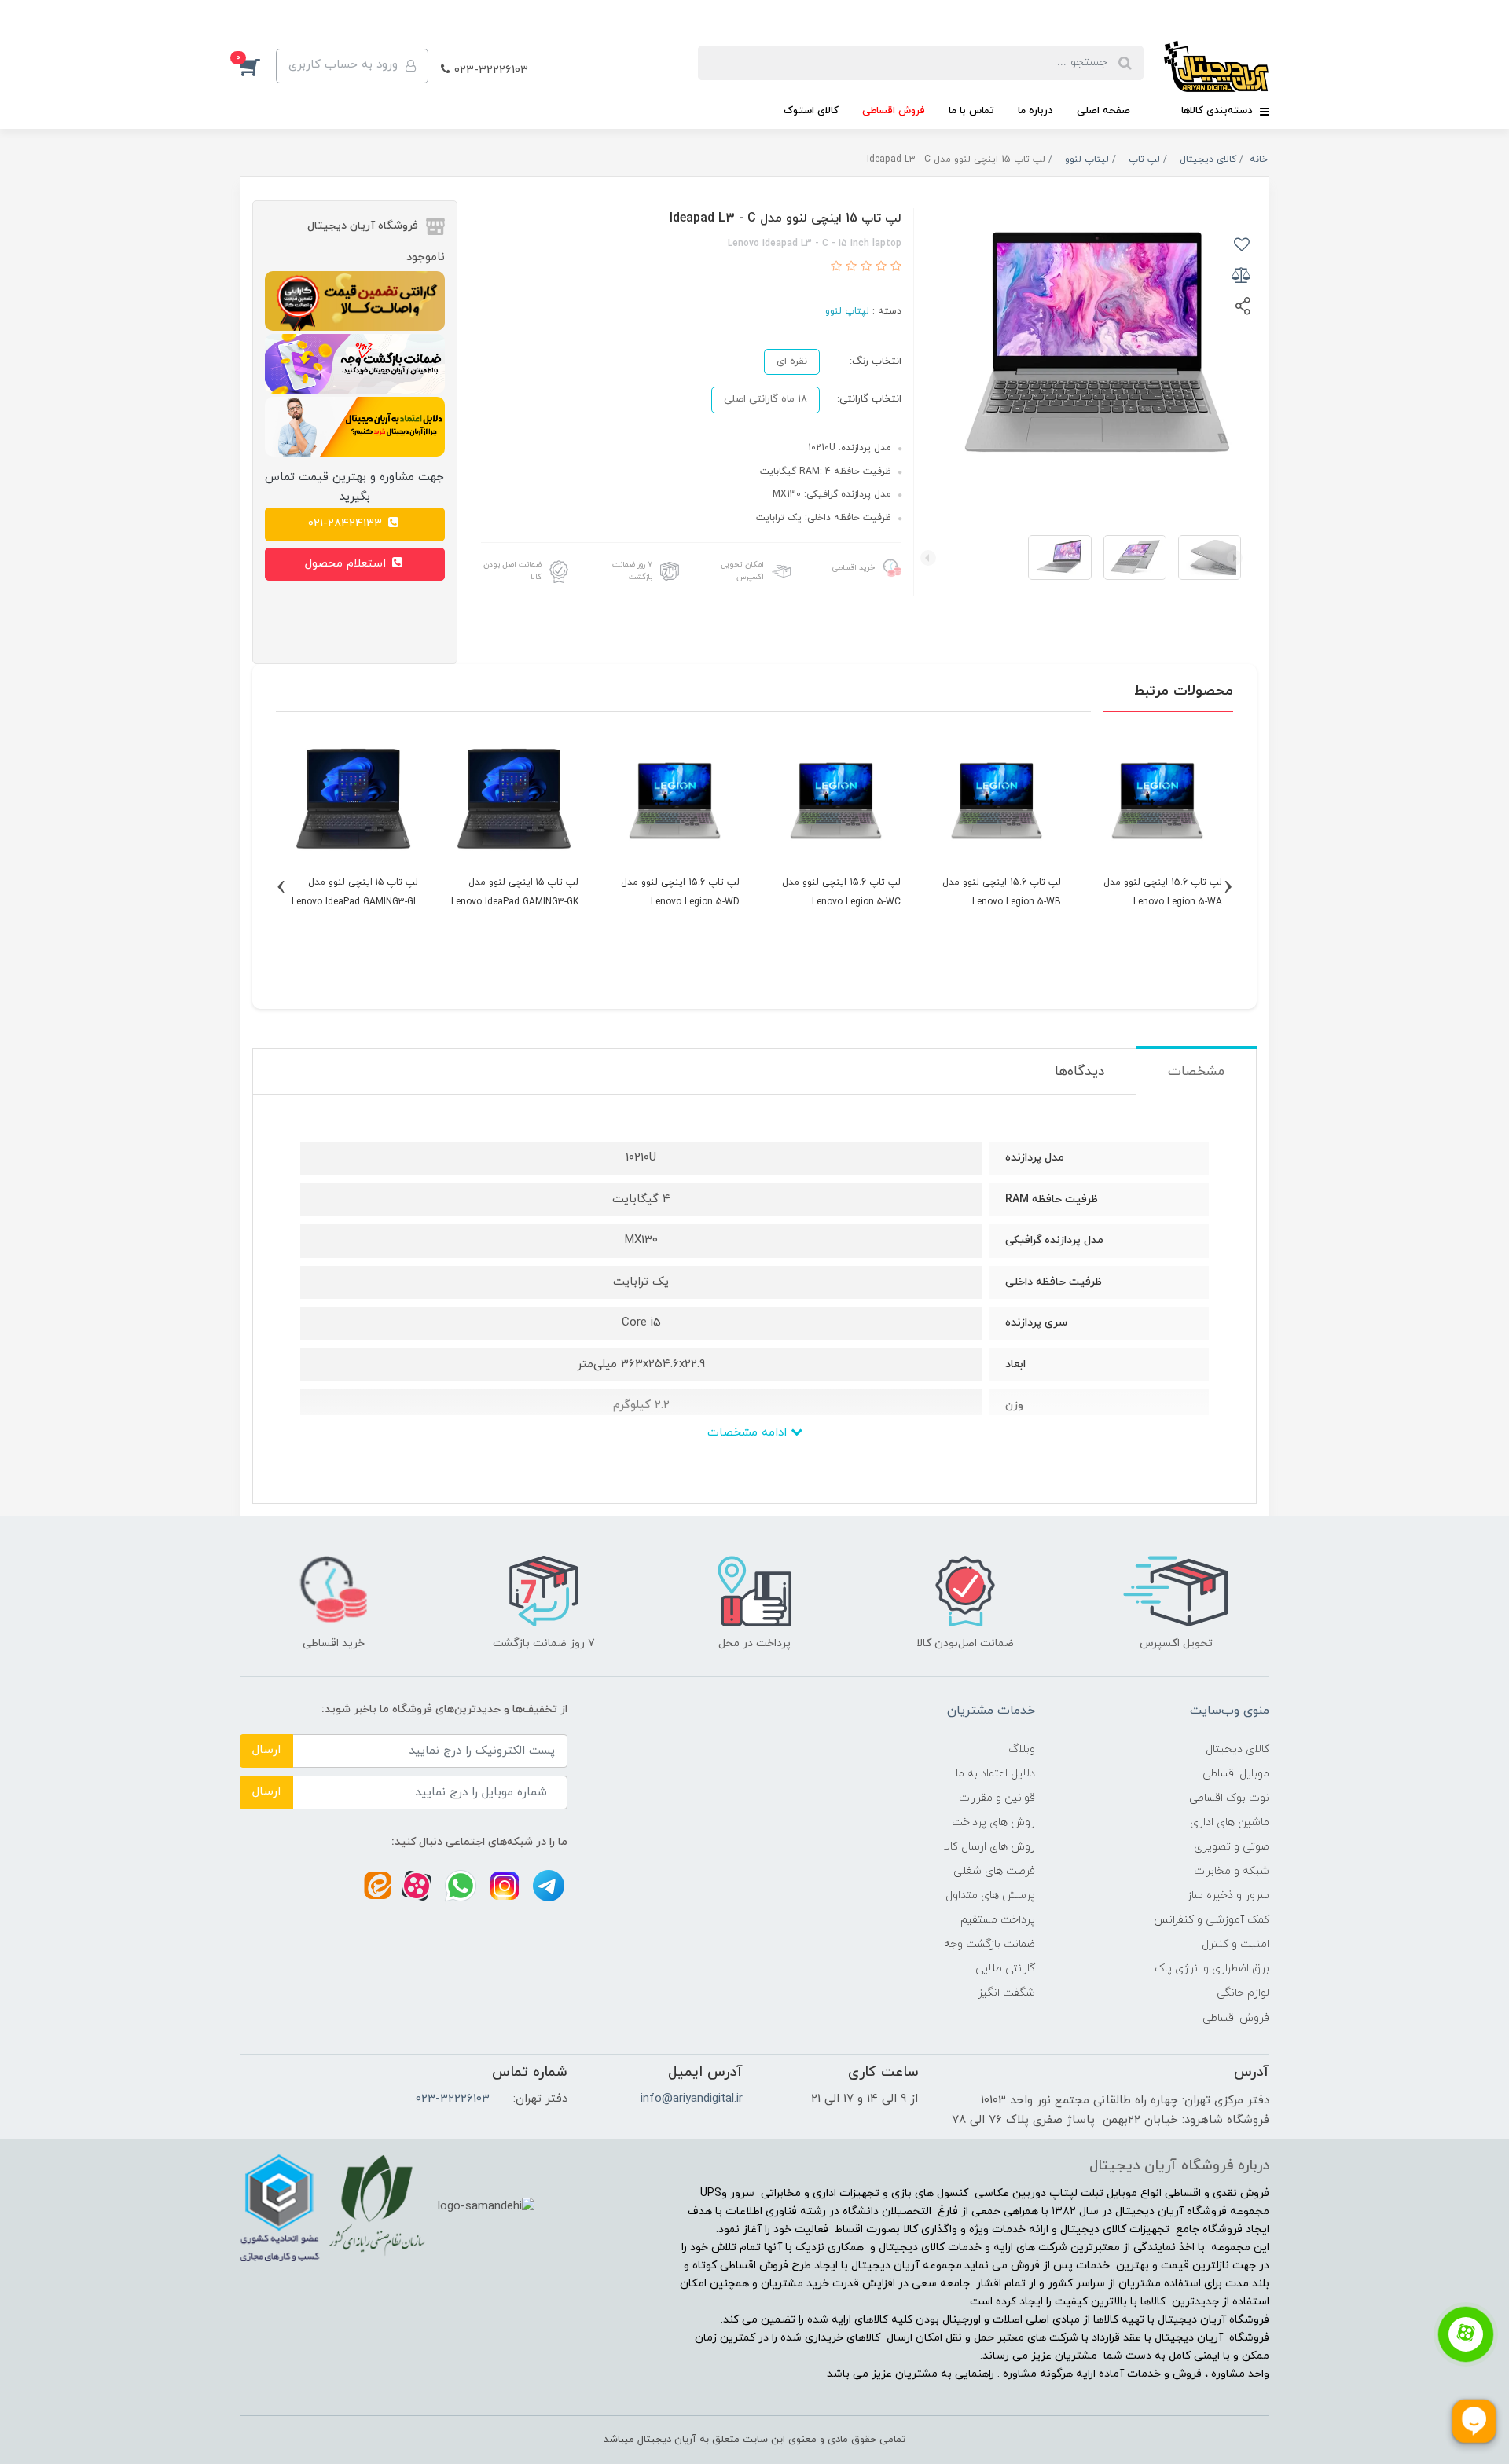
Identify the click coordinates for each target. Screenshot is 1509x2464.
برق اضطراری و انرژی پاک (1212, 1969)
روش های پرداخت (993, 1822)
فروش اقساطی (894, 111)
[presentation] (1235, 558)
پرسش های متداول (990, 1896)
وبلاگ (1022, 1749)
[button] (258, 66)
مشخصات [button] (1196, 1072)
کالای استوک (811, 111)
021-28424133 (347, 524)
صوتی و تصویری (1232, 1847)
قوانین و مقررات (997, 1798)
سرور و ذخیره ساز (1228, 1896)
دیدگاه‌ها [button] (1079, 1072)
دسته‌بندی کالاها (1219, 111)
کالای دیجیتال (1237, 1749)
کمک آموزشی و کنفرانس (1212, 1920)
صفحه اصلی (1103, 111)
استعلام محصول (347, 564)
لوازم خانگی (1243, 1993)
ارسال (266, 1750)
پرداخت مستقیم (998, 1920)
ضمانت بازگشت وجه (989, 1944)
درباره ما (1035, 111)
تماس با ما (971, 111)
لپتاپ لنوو (847, 311)
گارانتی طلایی (1005, 1969)
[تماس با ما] (1466, 2334)
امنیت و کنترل (1235, 1944)
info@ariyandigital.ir (692, 2099)
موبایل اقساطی (1236, 1774)
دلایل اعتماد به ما (995, 1774)
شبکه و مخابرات (1232, 1871)
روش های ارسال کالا (989, 1847)
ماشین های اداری (1230, 1822)
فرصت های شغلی (994, 1871)
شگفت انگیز (1006, 1993)
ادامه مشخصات (749, 1433)
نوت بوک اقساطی (1229, 1798)
